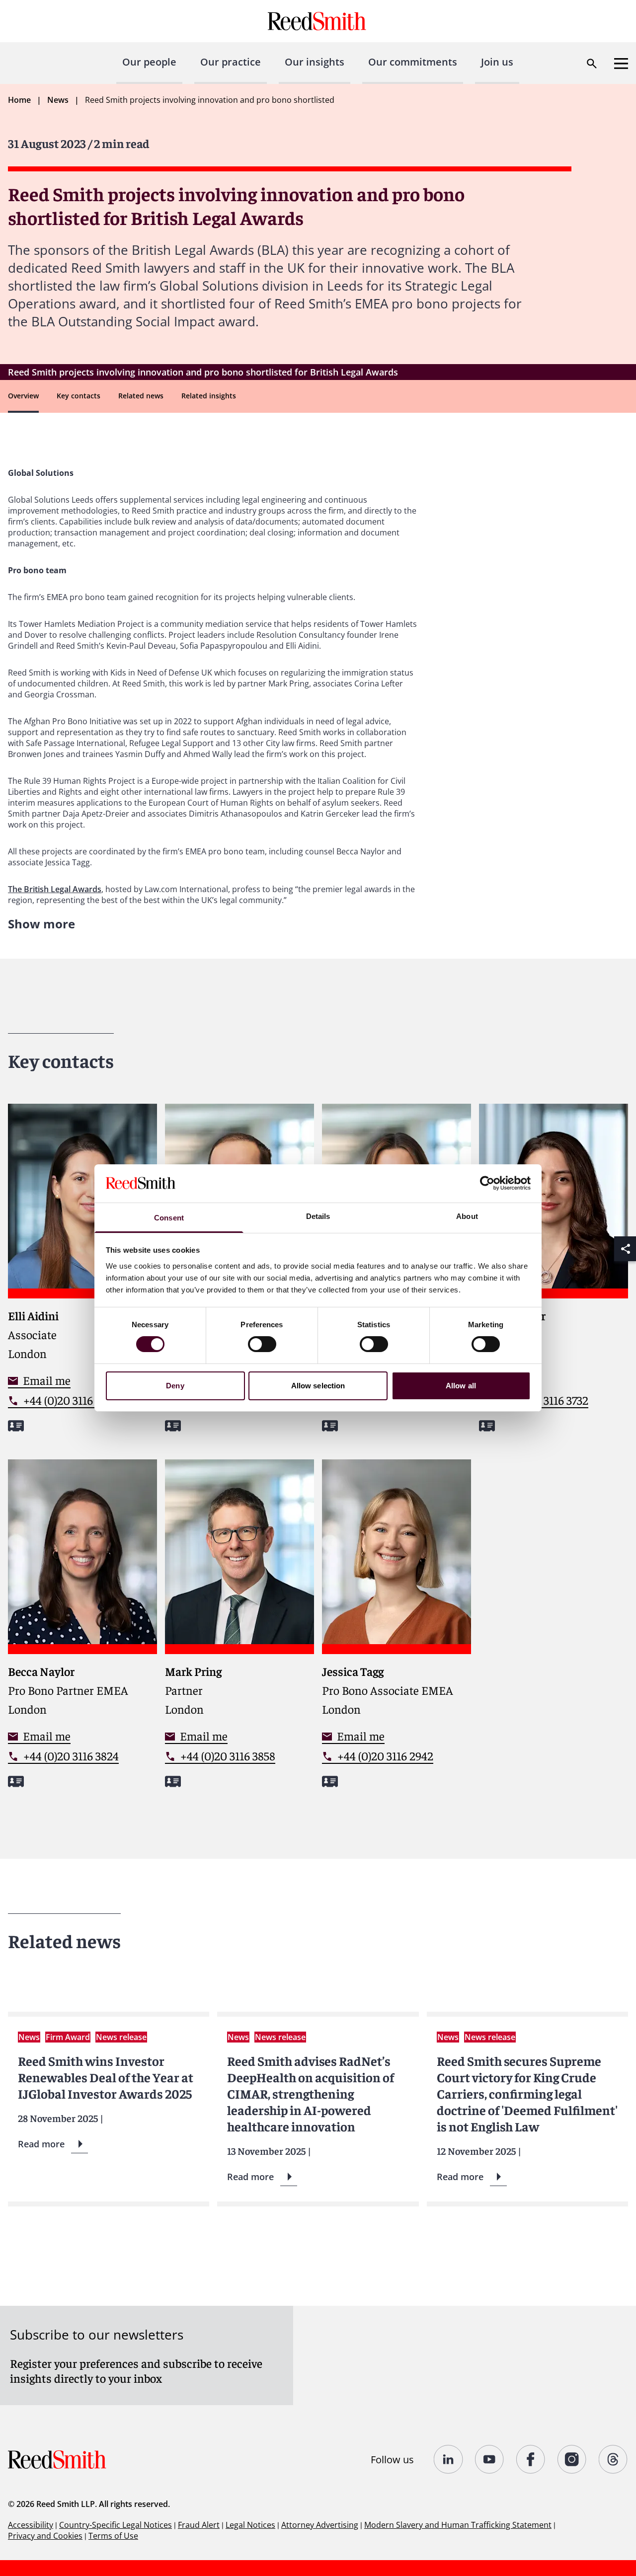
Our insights (315, 62)
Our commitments (413, 62)
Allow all (461, 1386)
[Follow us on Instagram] (572, 2459)
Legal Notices (250, 2525)
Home (19, 100)
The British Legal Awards (55, 889)
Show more (41, 924)
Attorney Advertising (320, 2525)
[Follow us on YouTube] (490, 2459)
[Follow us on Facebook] (531, 2459)
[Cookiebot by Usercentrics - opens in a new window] (487, 1183)
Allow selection (318, 1386)
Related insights (209, 396)
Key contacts (79, 396)
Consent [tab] (169, 1218)
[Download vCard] (16, 1426)
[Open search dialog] (592, 64)
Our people (149, 62)
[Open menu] (621, 64)
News (58, 100)
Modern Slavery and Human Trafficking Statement (458, 2525)
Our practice (231, 62)
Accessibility (31, 2525)
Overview (23, 396)
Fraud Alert (199, 2525)
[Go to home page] (318, 21)
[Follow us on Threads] (613, 2459)
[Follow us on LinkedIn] (448, 2459)
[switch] (262, 1344)
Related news (141, 396)
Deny (175, 1386)
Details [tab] (318, 1216)
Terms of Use (113, 2536)
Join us (497, 62)
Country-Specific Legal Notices (116, 2525)
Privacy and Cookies (45, 2536)
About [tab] (467, 1216)
